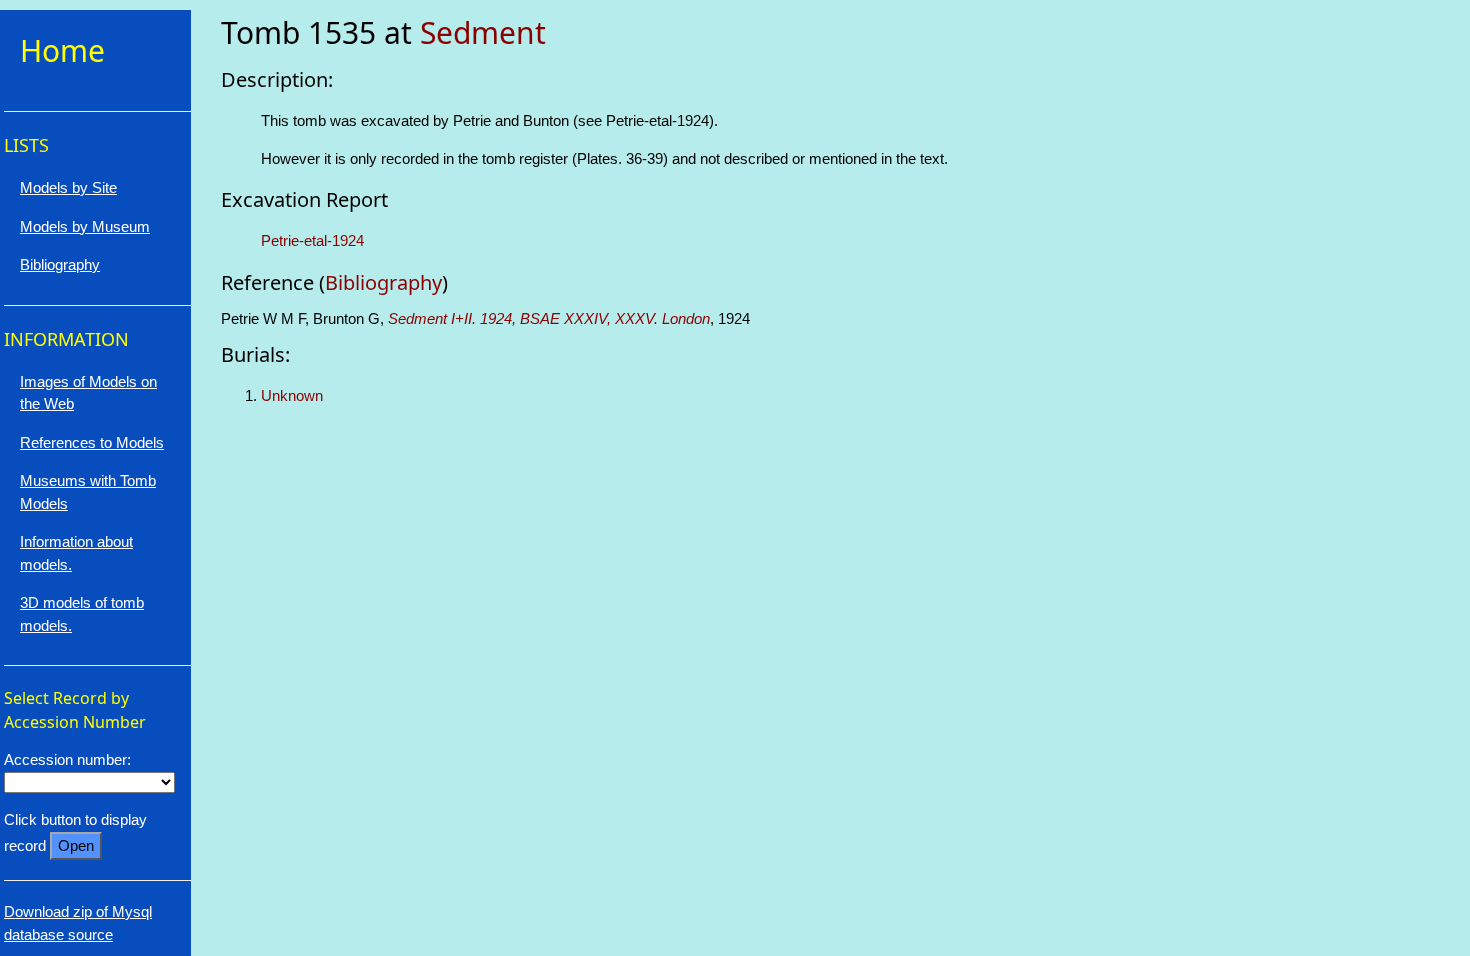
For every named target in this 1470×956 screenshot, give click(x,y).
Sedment (483, 32)
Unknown (292, 395)
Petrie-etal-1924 (312, 240)
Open (76, 845)
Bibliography (383, 282)
